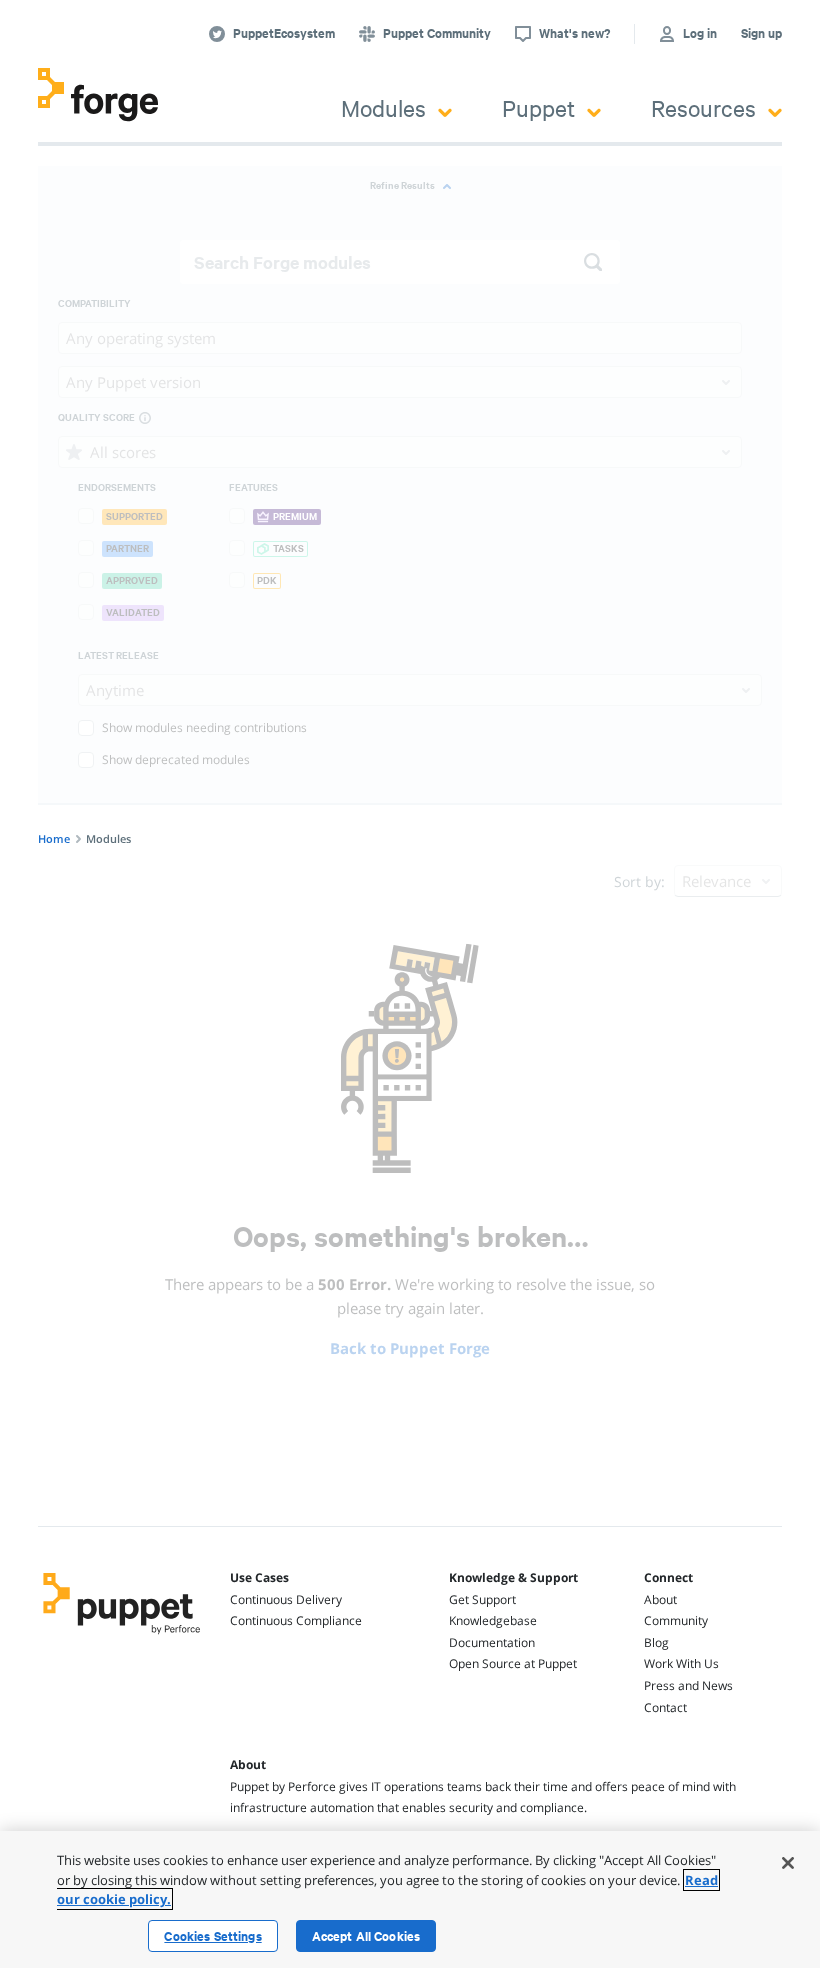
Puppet (538, 107)
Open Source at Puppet (513, 1663)
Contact (665, 1707)
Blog (656, 1642)
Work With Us (681, 1663)
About (660, 1599)
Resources (703, 107)
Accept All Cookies (366, 1936)
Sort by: (639, 881)
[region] (410, 1899)
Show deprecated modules (176, 759)
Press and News (688, 1685)
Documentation (492, 1642)
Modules (383, 107)
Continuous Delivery (286, 1599)
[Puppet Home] (122, 1636)
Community (676, 1620)
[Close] (788, 1863)
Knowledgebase (493, 1620)
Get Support (482, 1599)
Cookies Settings (212, 1936)
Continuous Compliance (296, 1620)
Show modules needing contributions (204, 727)
